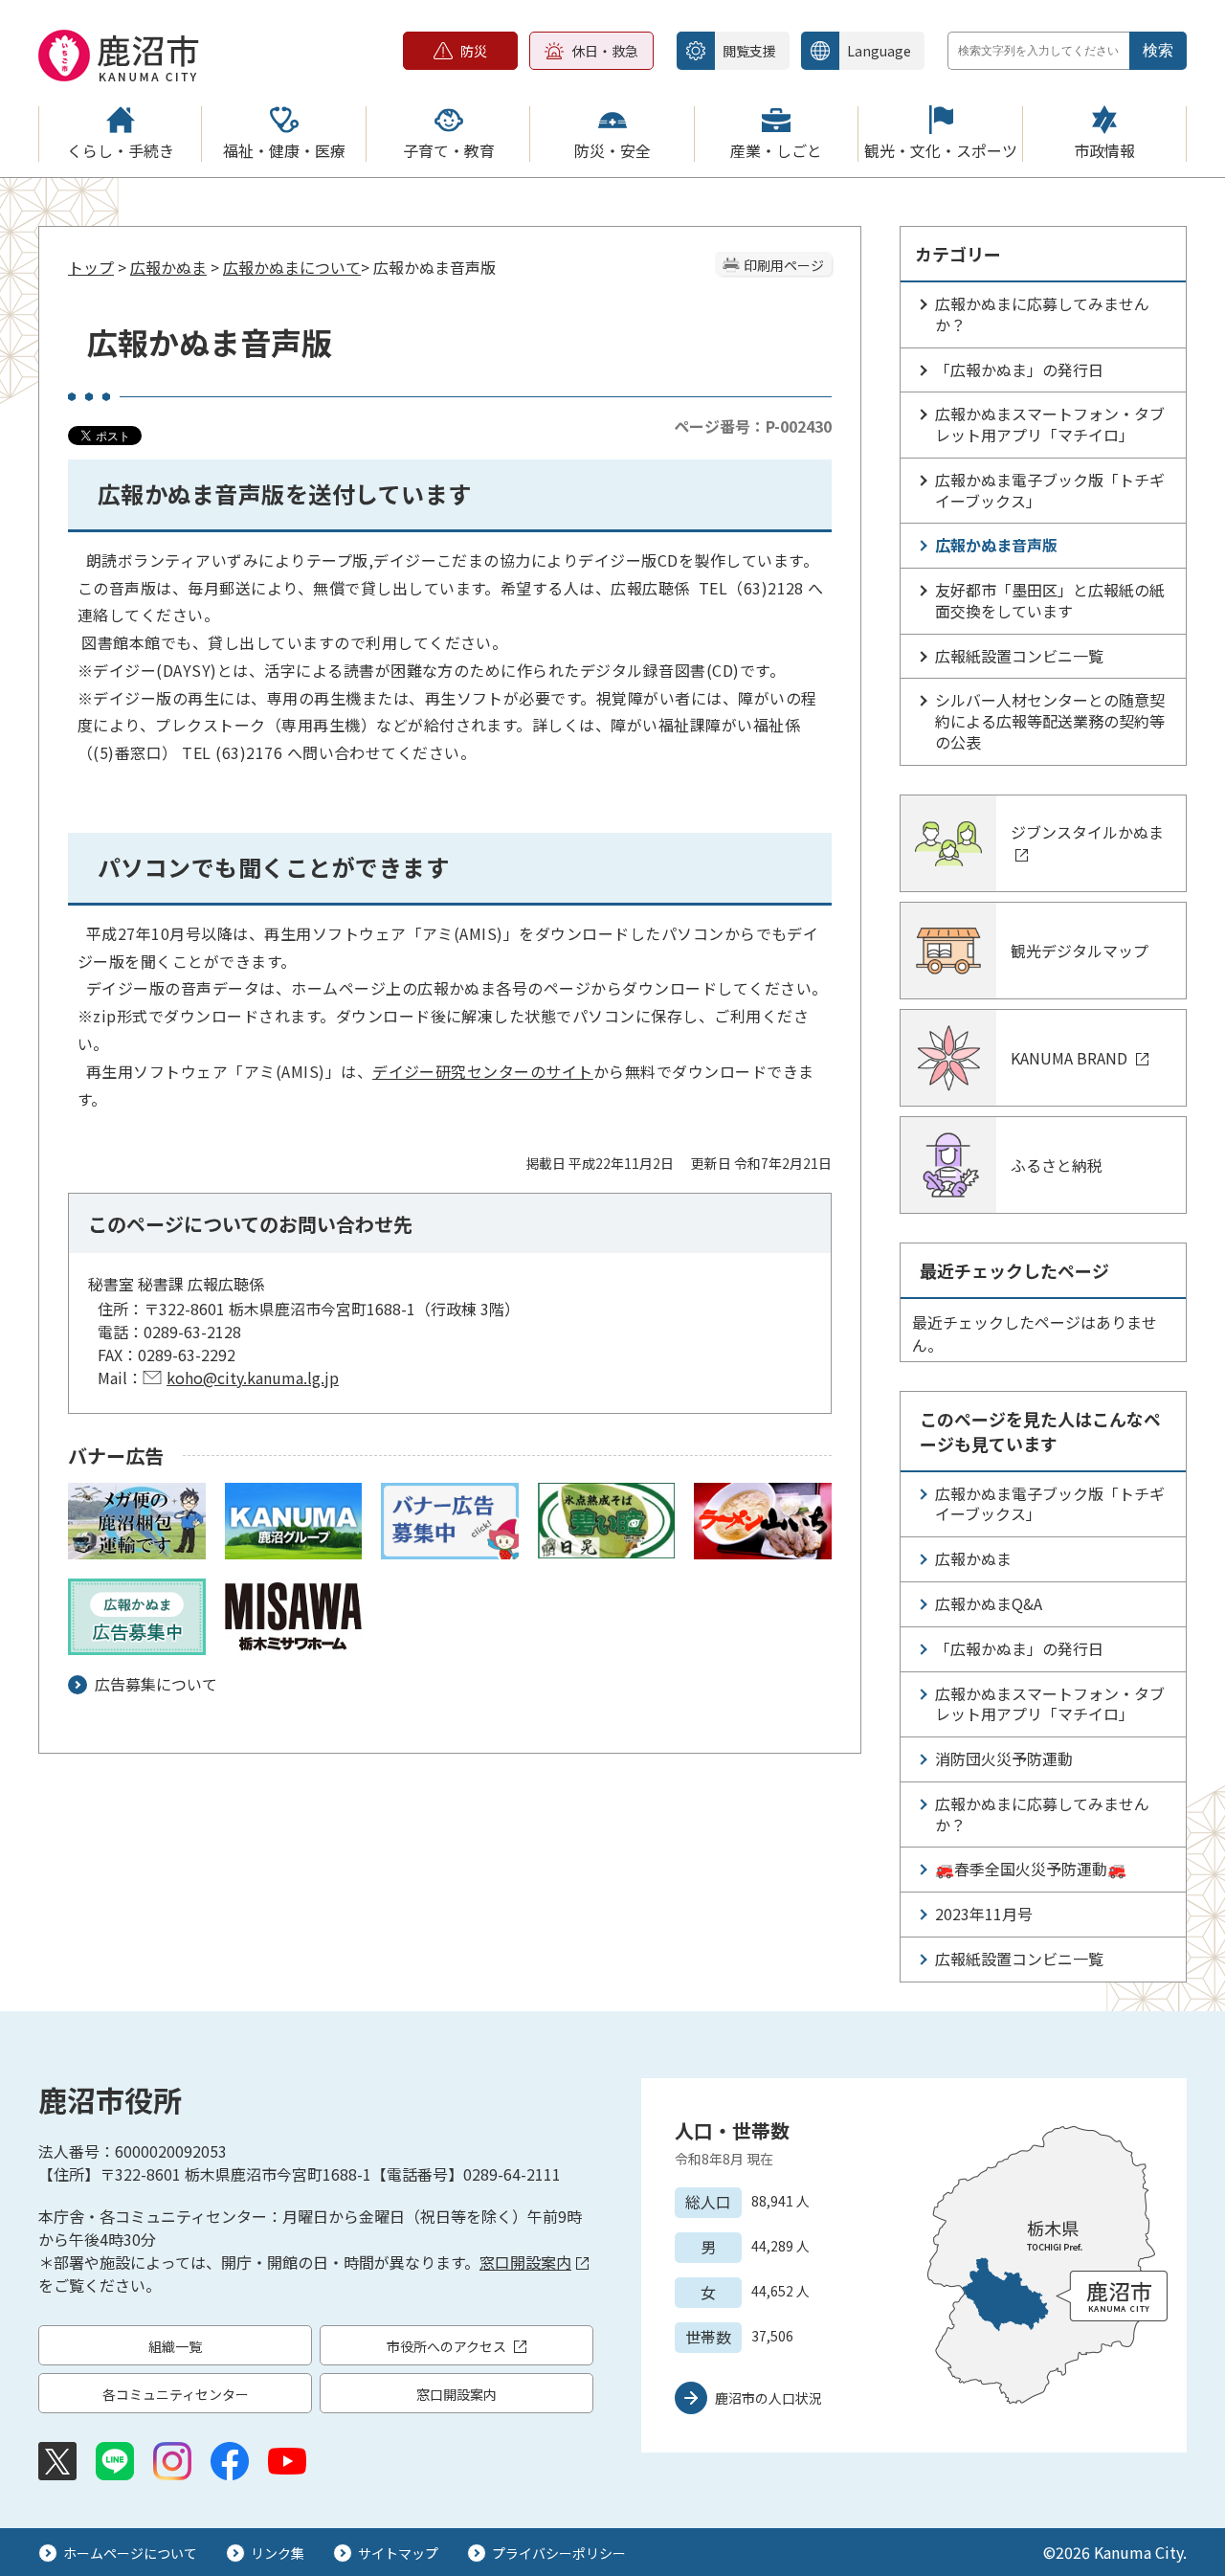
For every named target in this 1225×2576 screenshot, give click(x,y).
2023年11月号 (984, 1914)
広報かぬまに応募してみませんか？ (1042, 314)
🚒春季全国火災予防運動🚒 (1031, 1869)
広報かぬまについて (292, 267)
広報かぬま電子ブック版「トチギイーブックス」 (1050, 490)
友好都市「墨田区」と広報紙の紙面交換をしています (1050, 600)
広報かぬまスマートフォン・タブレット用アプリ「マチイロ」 (1050, 424)
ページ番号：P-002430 (753, 426)
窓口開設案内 (525, 2262)
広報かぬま (168, 267)
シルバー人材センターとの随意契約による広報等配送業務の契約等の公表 (1050, 721)
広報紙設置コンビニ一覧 (1019, 656)
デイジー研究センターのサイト (483, 1071)
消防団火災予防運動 (1004, 1758)
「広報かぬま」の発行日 (1019, 370)
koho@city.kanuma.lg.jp (253, 1378)
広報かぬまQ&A (989, 1603)
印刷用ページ (784, 265)
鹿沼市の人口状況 (768, 2398)
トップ (91, 267)
